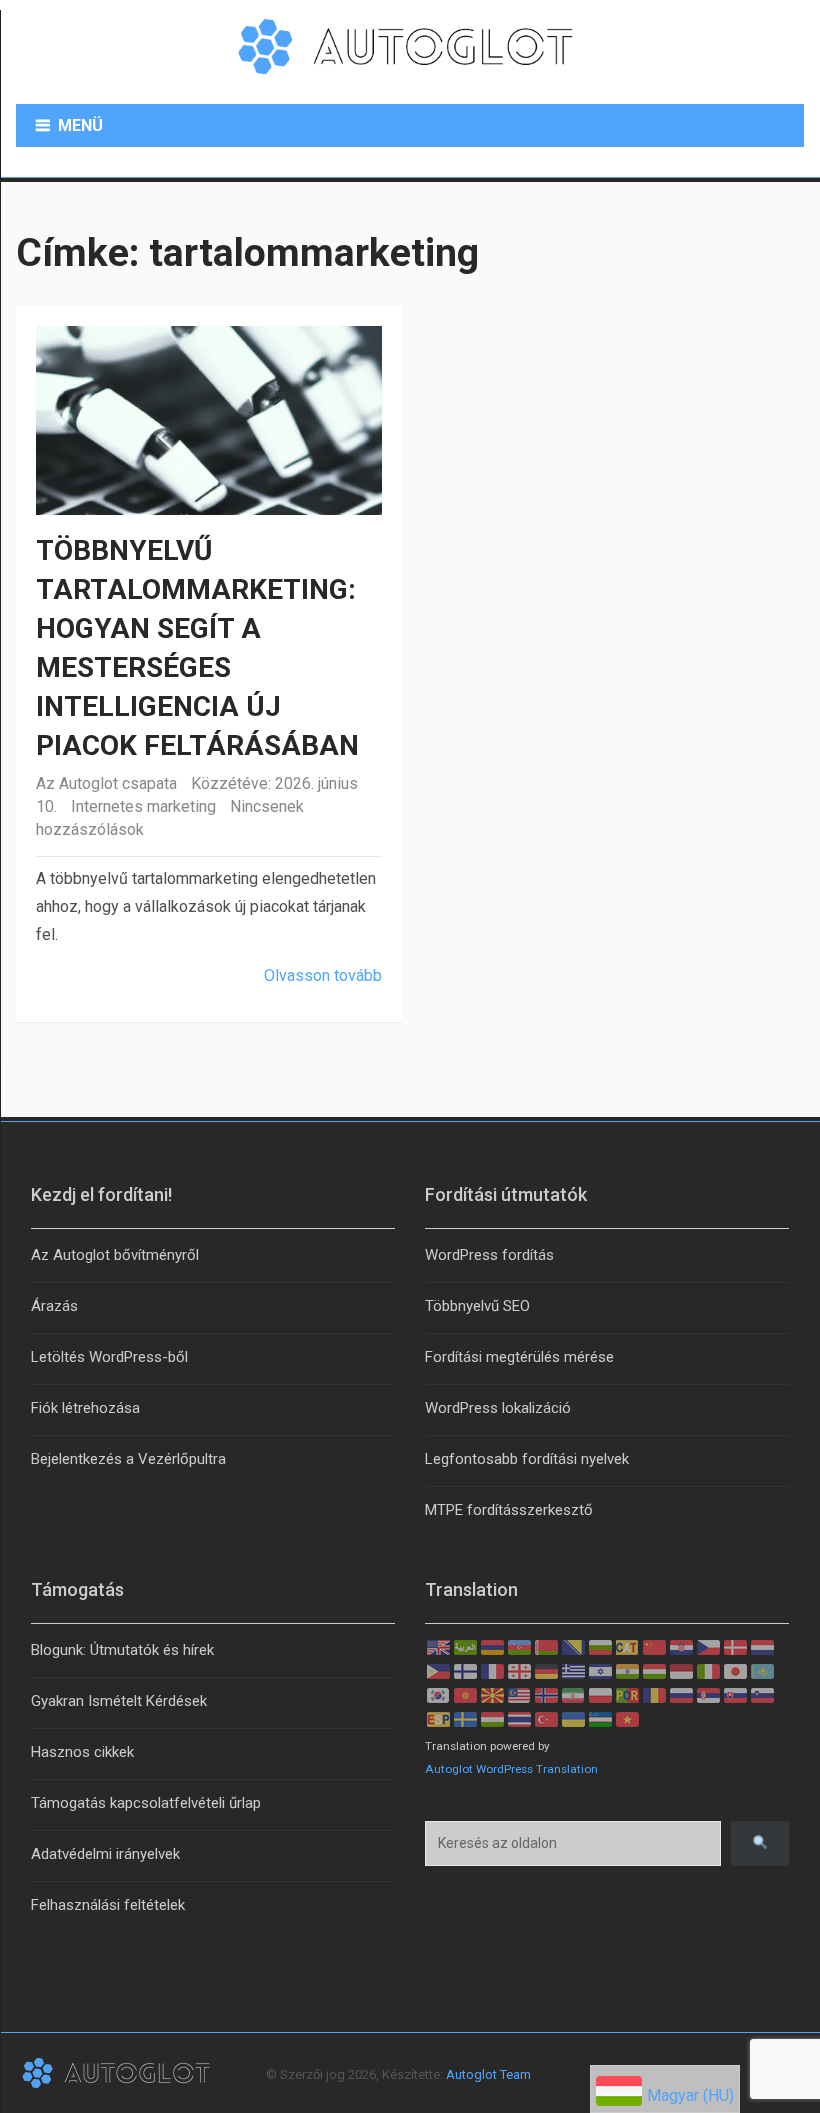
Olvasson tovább (323, 975)
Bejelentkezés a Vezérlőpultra (128, 1459)
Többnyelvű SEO (477, 1306)
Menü (80, 125)
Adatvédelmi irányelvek (105, 1854)
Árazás (54, 1306)
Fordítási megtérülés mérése (519, 1357)
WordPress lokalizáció (498, 1408)
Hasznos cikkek (82, 1752)
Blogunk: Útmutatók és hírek (122, 1650)
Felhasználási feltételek (108, 1905)
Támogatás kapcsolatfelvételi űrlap (146, 1803)
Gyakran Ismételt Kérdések (119, 1701)
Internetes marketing (143, 806)
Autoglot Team (488, 2074)
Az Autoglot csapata (106, 783)
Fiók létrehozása (85, 1408)
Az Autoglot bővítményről (115, 1255)
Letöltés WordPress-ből (109, 1357)
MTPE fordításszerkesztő (509, 1510)
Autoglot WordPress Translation (511, 1769)
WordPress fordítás (489, 1255)
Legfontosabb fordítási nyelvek (527, 1459)
